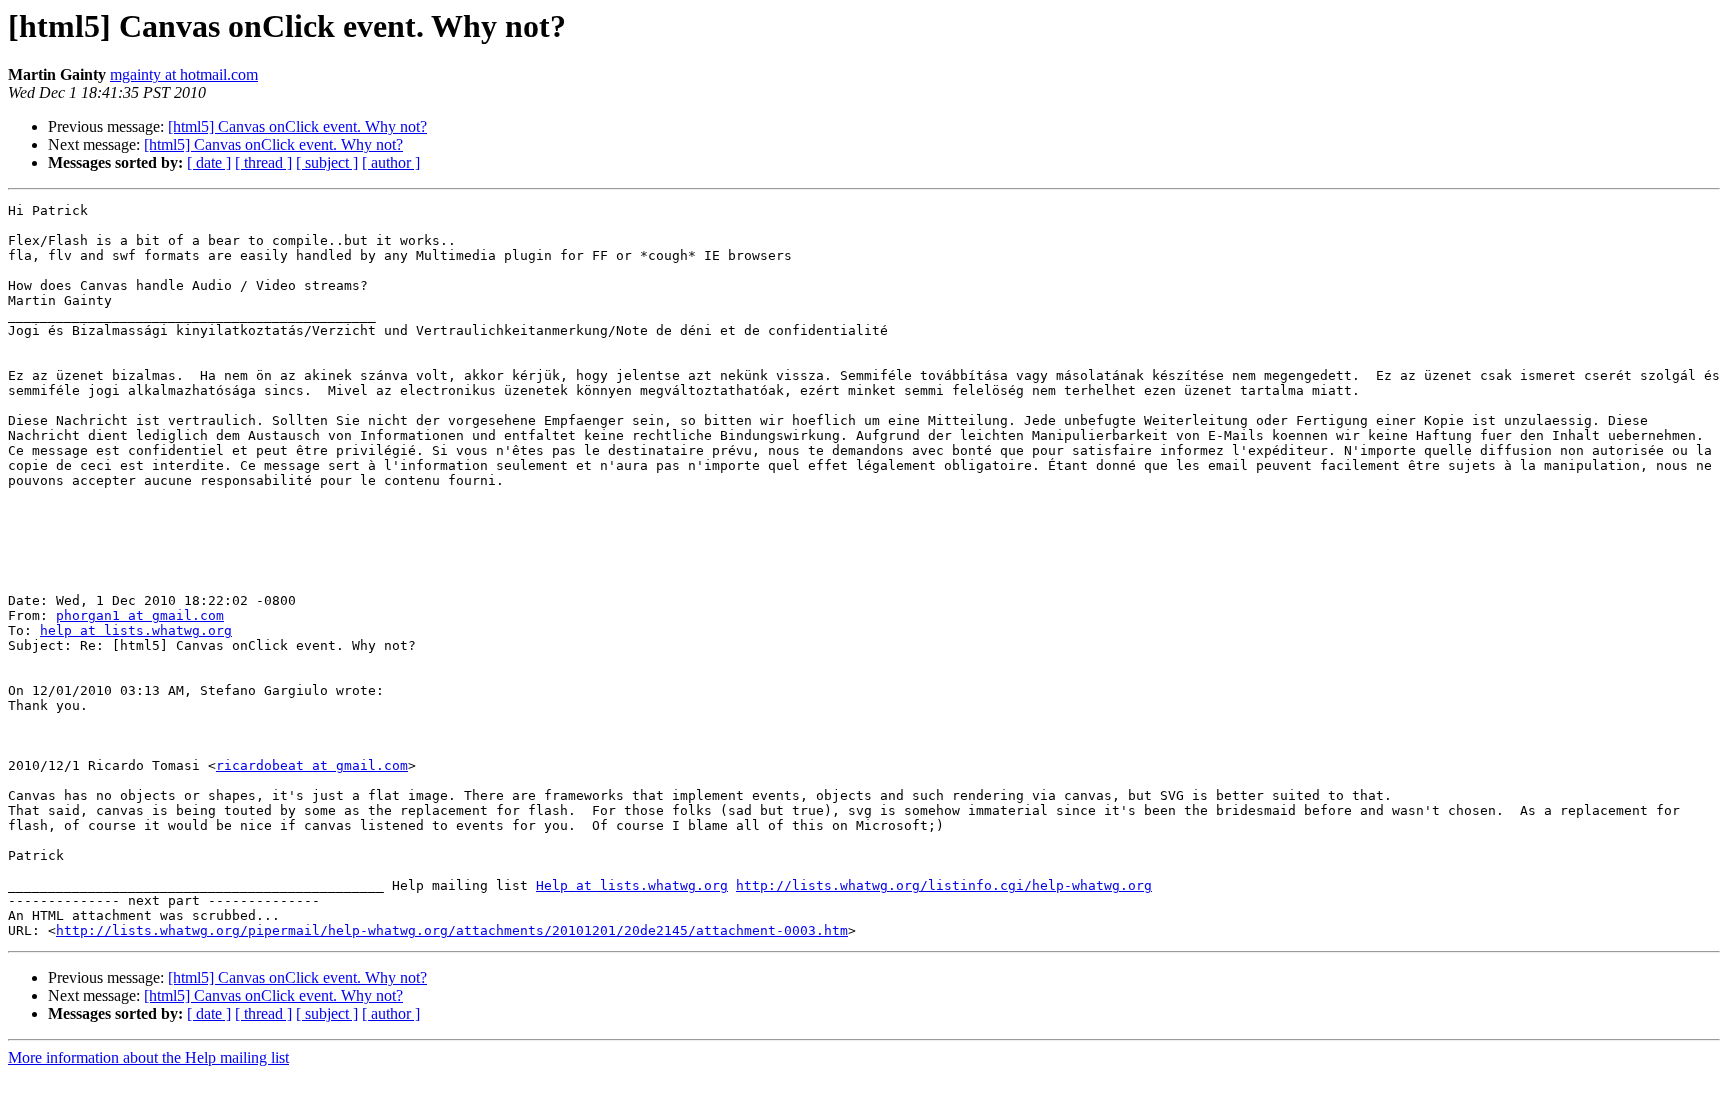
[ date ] (209, 162)
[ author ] (391, 162)
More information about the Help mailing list (148, 1057)
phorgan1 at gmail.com (140, 615)
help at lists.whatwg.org (136, 630)
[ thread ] (263, 162)
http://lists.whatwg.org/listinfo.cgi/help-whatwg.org (944, 885)
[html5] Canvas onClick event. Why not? (297, 126)
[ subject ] (327, 162)
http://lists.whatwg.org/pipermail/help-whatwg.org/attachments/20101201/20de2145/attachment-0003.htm (452, 930)
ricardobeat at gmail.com (312, 765)
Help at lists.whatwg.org (632, 885)
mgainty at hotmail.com (184, 74)
